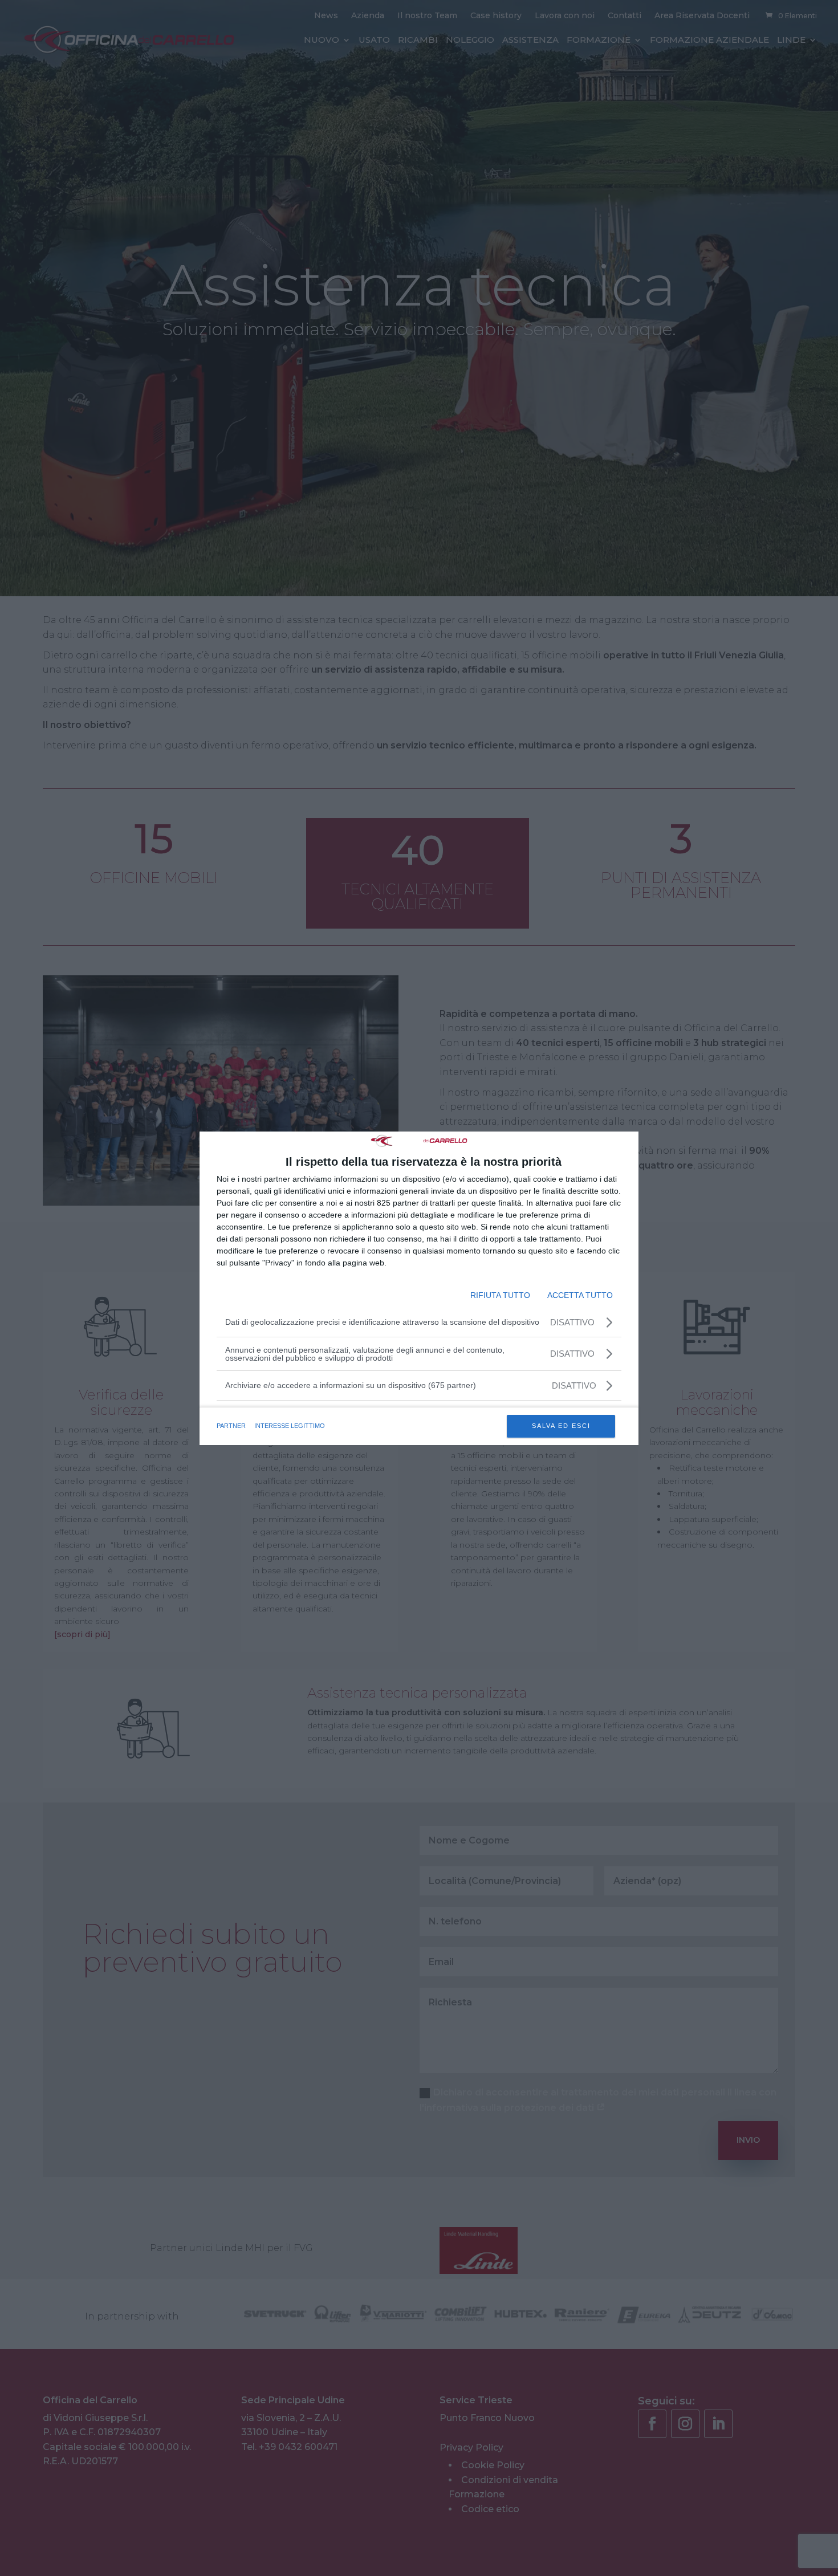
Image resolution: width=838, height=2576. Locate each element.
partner (231, 1426)
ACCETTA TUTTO (580, 1295)
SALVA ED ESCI (561, 1426)
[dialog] (419, 1288)
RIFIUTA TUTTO (500, 1295)
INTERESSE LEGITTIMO (290, 1426)
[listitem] (419, 1385)
